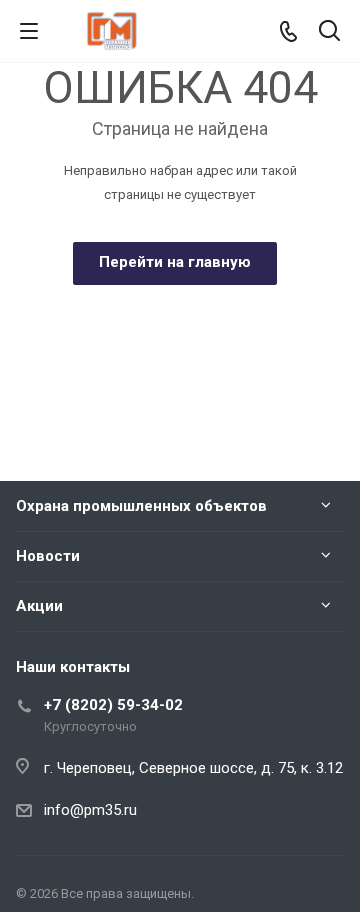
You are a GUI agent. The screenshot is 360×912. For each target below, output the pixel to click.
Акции (39, 606)
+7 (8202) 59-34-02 (113, 705)
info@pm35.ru (90, 810)
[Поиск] (329, 32)
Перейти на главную (175, 262)
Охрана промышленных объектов (141, 506)
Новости (48, 556)
